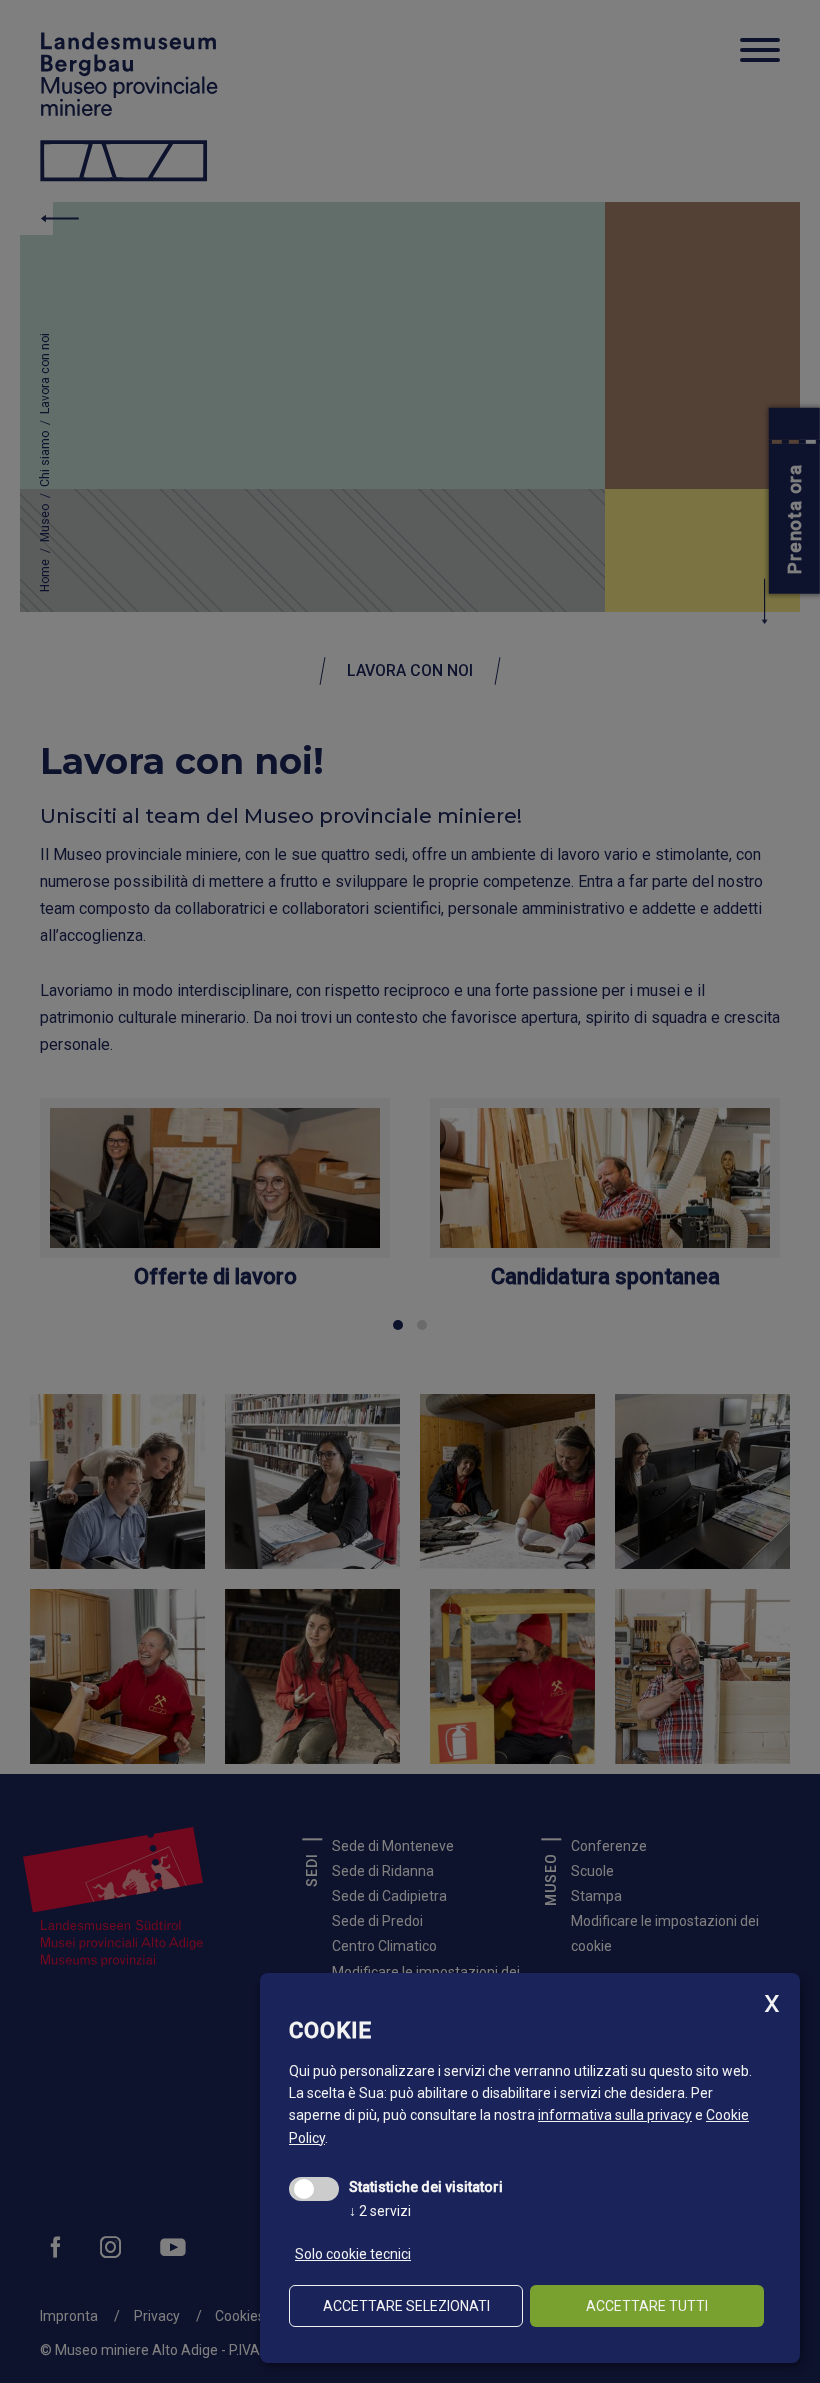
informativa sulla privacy (615, 2115)
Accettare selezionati (406, 2306)
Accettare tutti (647, 2306)
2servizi (380, 2211)
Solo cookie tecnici (353, 2254)
